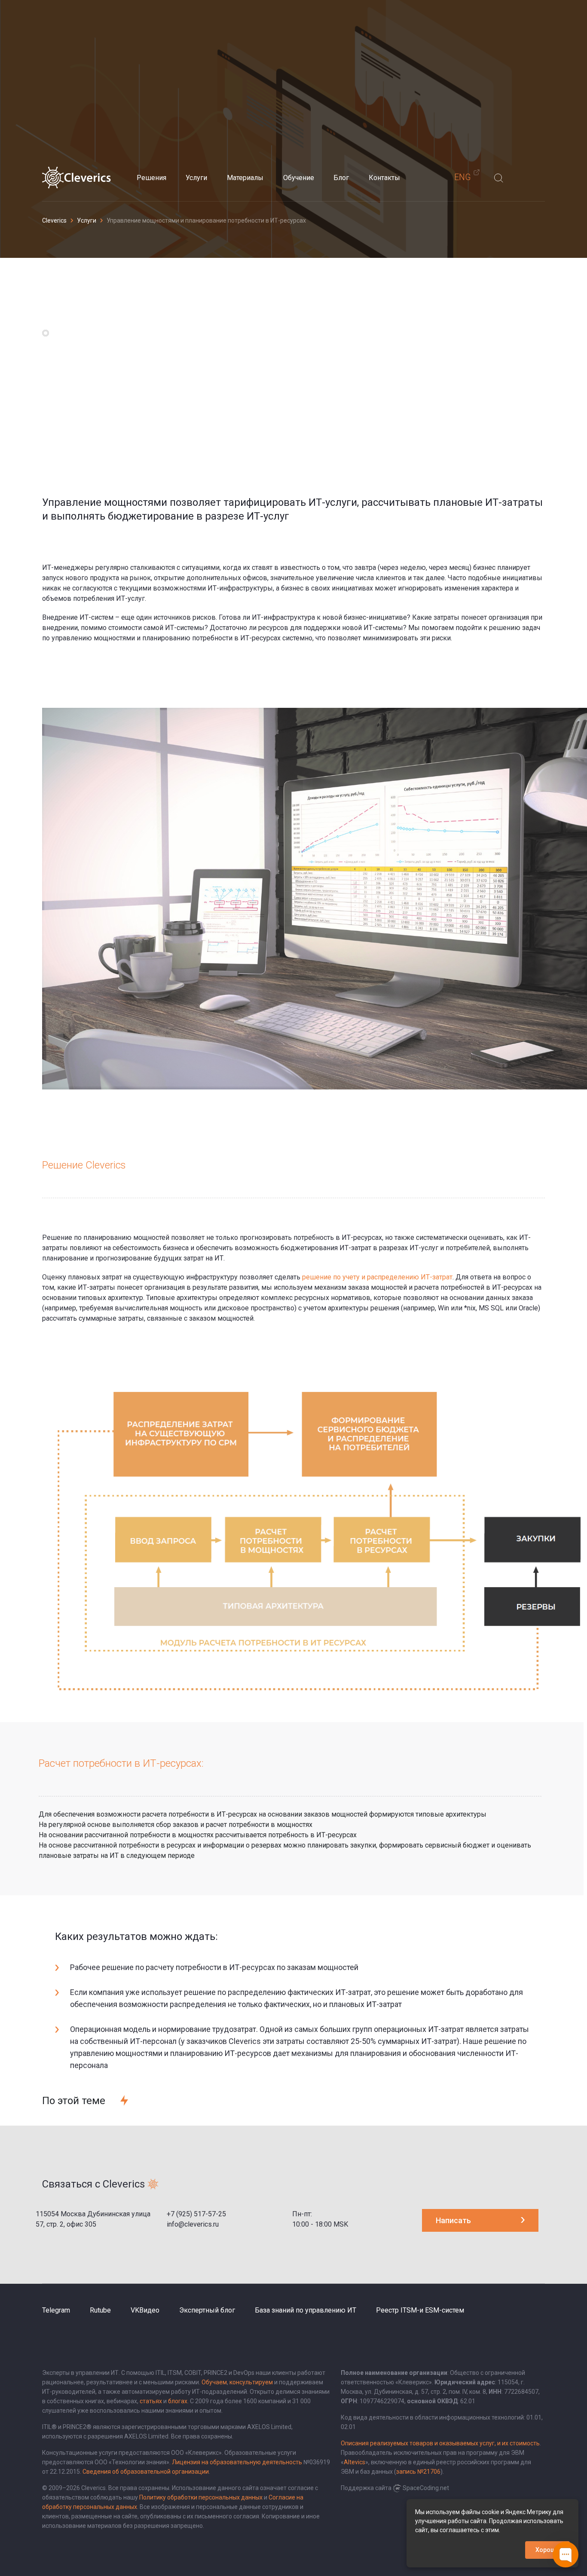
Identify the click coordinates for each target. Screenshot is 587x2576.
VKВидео (145, 2310)
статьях (151, 2401)
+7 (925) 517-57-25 (196, 2214)
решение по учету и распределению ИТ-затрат (377, 1277)
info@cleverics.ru (193, 2224)
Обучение (299, 178)
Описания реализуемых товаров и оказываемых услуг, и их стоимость (440, 2443)
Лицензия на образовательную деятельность (237, 2462)
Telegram (56, 2310)
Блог (341, 178)
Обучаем (214, 2382)
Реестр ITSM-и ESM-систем (420, 2310)
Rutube (100, 2310)
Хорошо (547, 2550)
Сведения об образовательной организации (146, 2472)
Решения (151, 178)
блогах (178, 2401)
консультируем (251, 2382)
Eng (463, 177)
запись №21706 (418, 2472)
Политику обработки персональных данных (201, 2497)
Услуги (196, 178)
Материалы (245, 178)
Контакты (384, 178)
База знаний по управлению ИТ (306, 2310)
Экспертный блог (207, 2310)
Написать (453, 2220)
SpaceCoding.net (426, 2488)
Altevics (355, 2462)
